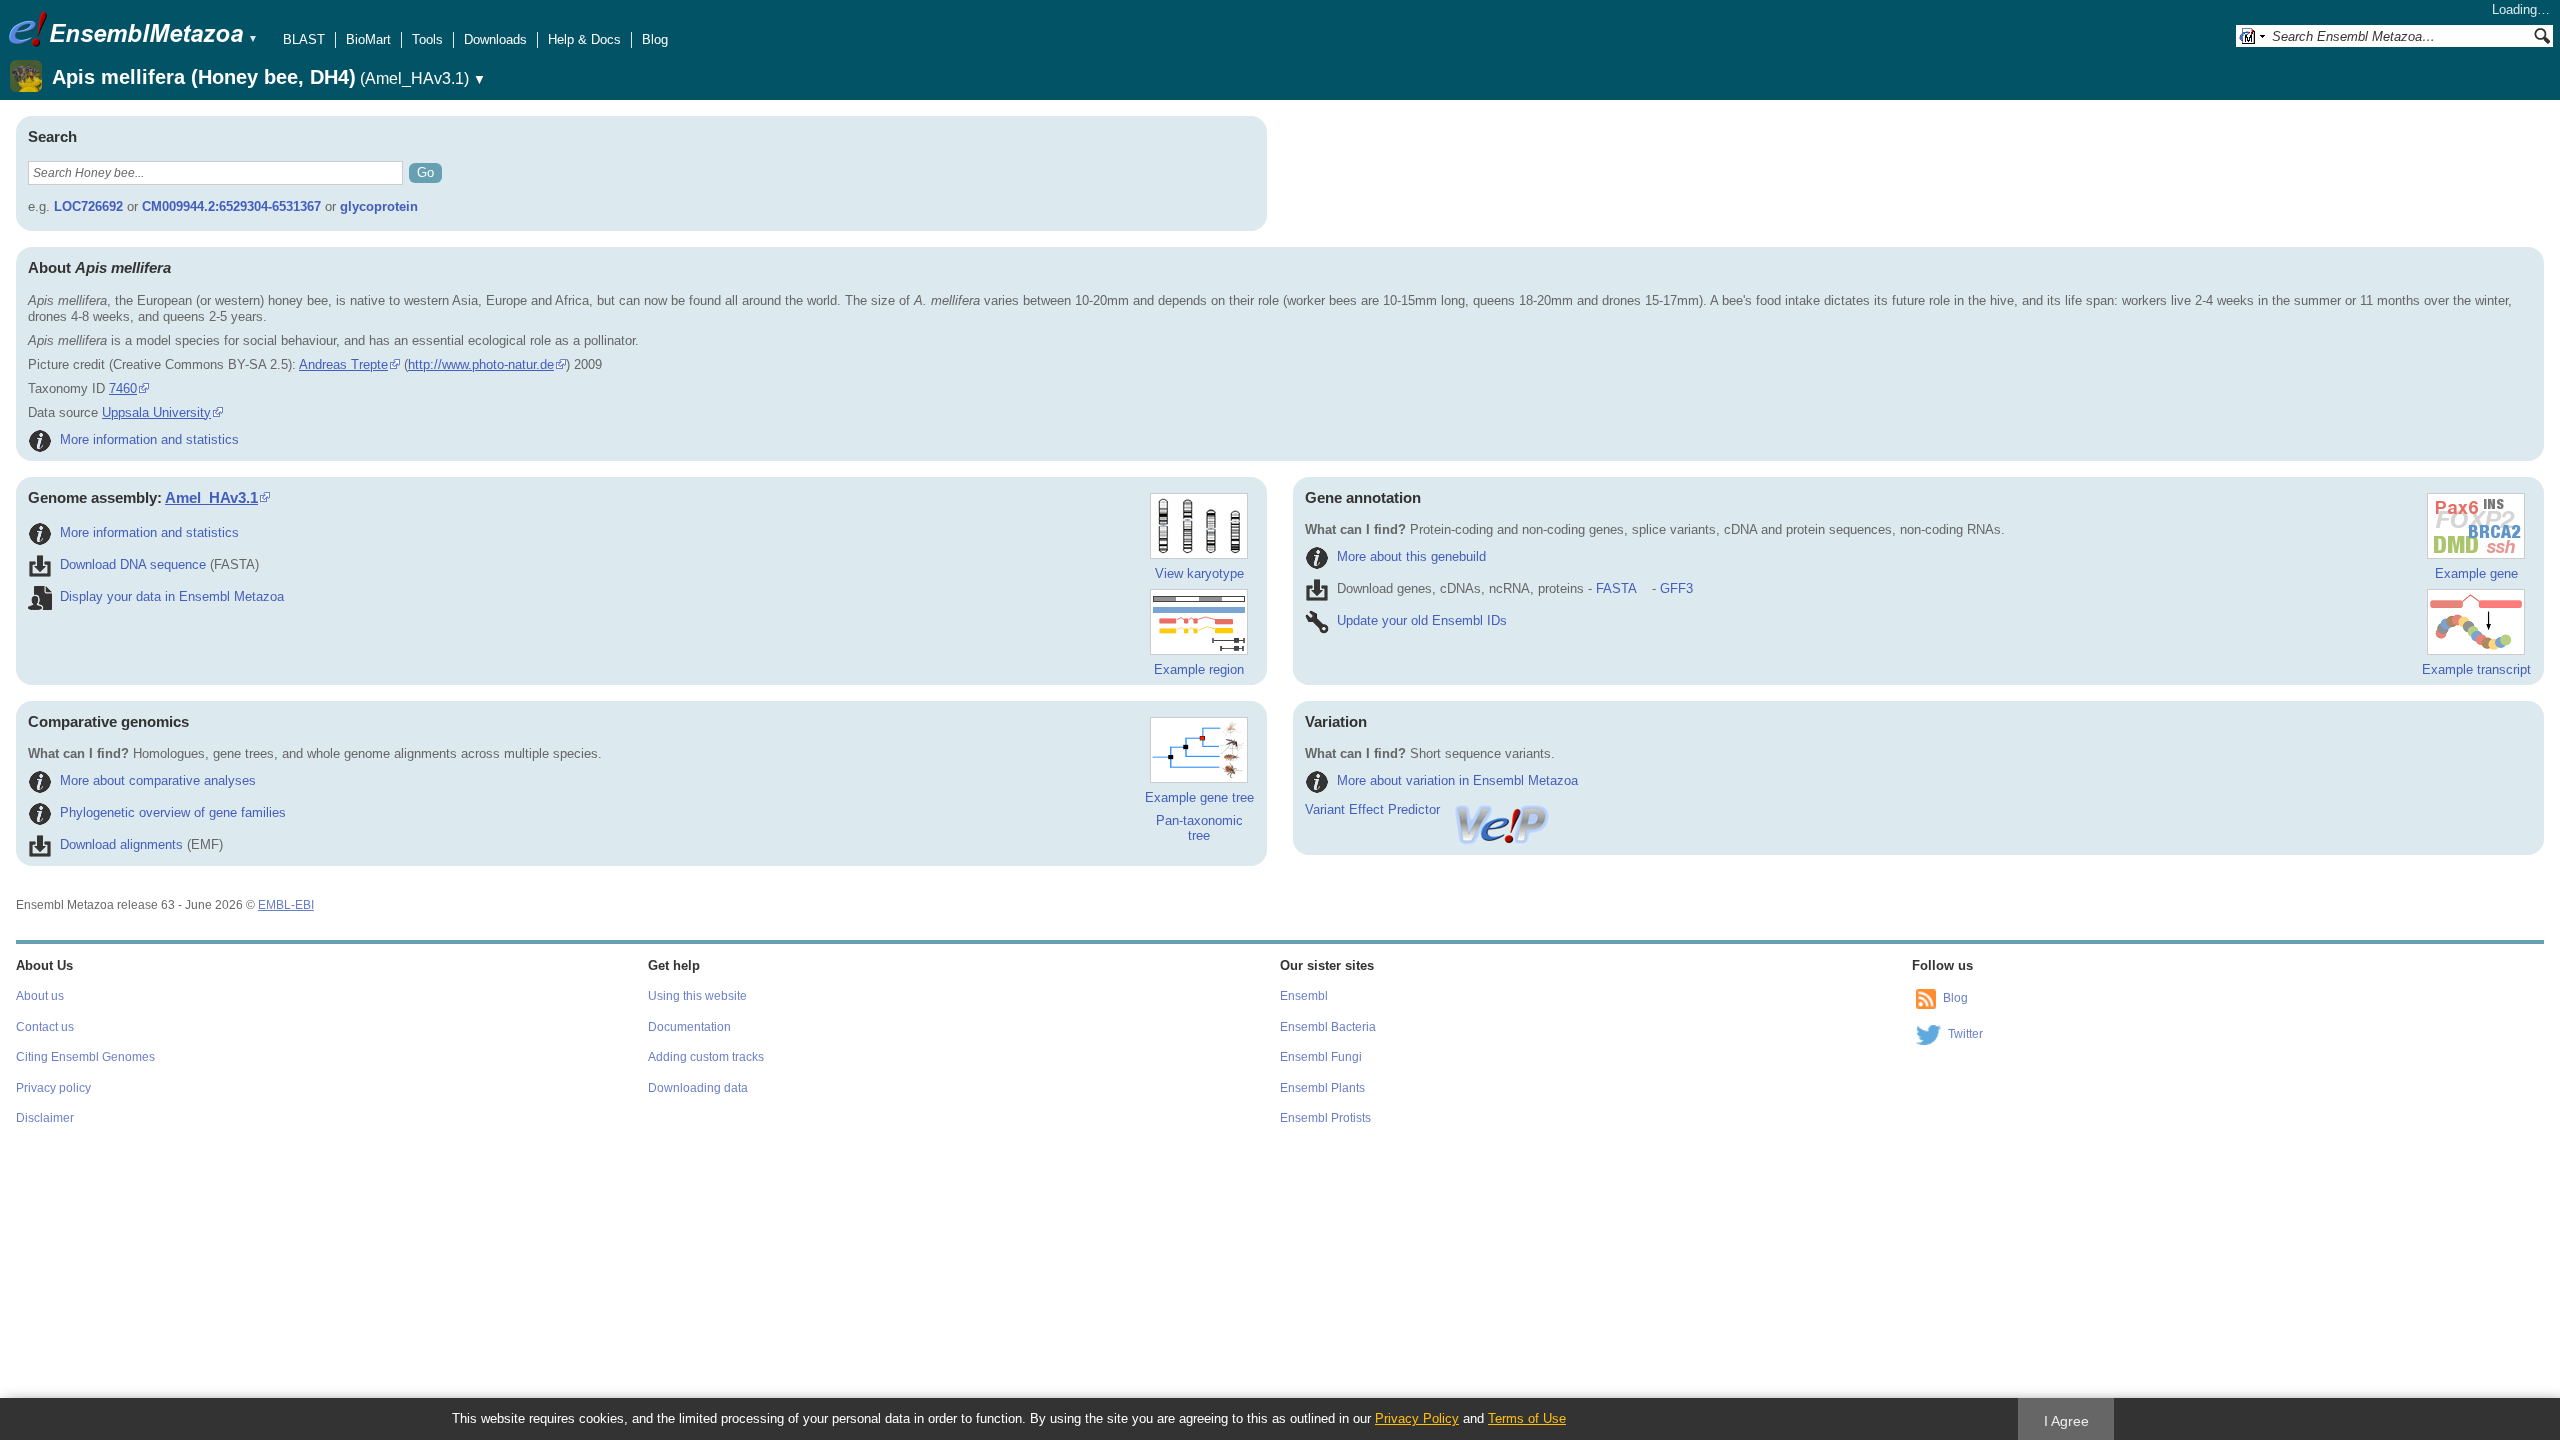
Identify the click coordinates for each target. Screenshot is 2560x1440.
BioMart (368, 39)
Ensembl (1304, 996)
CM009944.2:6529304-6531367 (231, 206)
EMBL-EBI (286, 905)
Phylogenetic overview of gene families (173, 812)
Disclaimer (45, 1118)
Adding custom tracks (706, 1057)
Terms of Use (1527, 1418)
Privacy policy (53, 1088)
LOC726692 (88, 206)
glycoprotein (379, 206)
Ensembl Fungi (1321, 1057)
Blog (655, 39)
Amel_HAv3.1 (211, 497)
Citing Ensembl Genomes (85, 1057)
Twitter (1965, 1034)
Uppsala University (156, 412)
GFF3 (1676, 588)
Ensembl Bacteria (1328, 1027)
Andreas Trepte (343, 364)
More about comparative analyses (158, 780)
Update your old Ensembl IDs (1422, 620)
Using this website (697, 996)
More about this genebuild (1411, 556)
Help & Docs (584, 39)
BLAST (304, 39)
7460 (123, 388)
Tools (427, 39)
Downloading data (698, 1088)
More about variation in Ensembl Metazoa (1457, 780)
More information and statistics (149, 439)
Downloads (495, 39)
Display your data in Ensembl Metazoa (172, 596)
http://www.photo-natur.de (481, 364)
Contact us (45, 1027)
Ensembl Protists (1325, 1118)
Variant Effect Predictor (1372, 809)
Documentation (689, 1027)
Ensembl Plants (1322, 1088)
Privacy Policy (1417, 1418)
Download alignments (121, 844)
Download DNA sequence (133, 564)
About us (40, 996)
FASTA (1616, 588)
